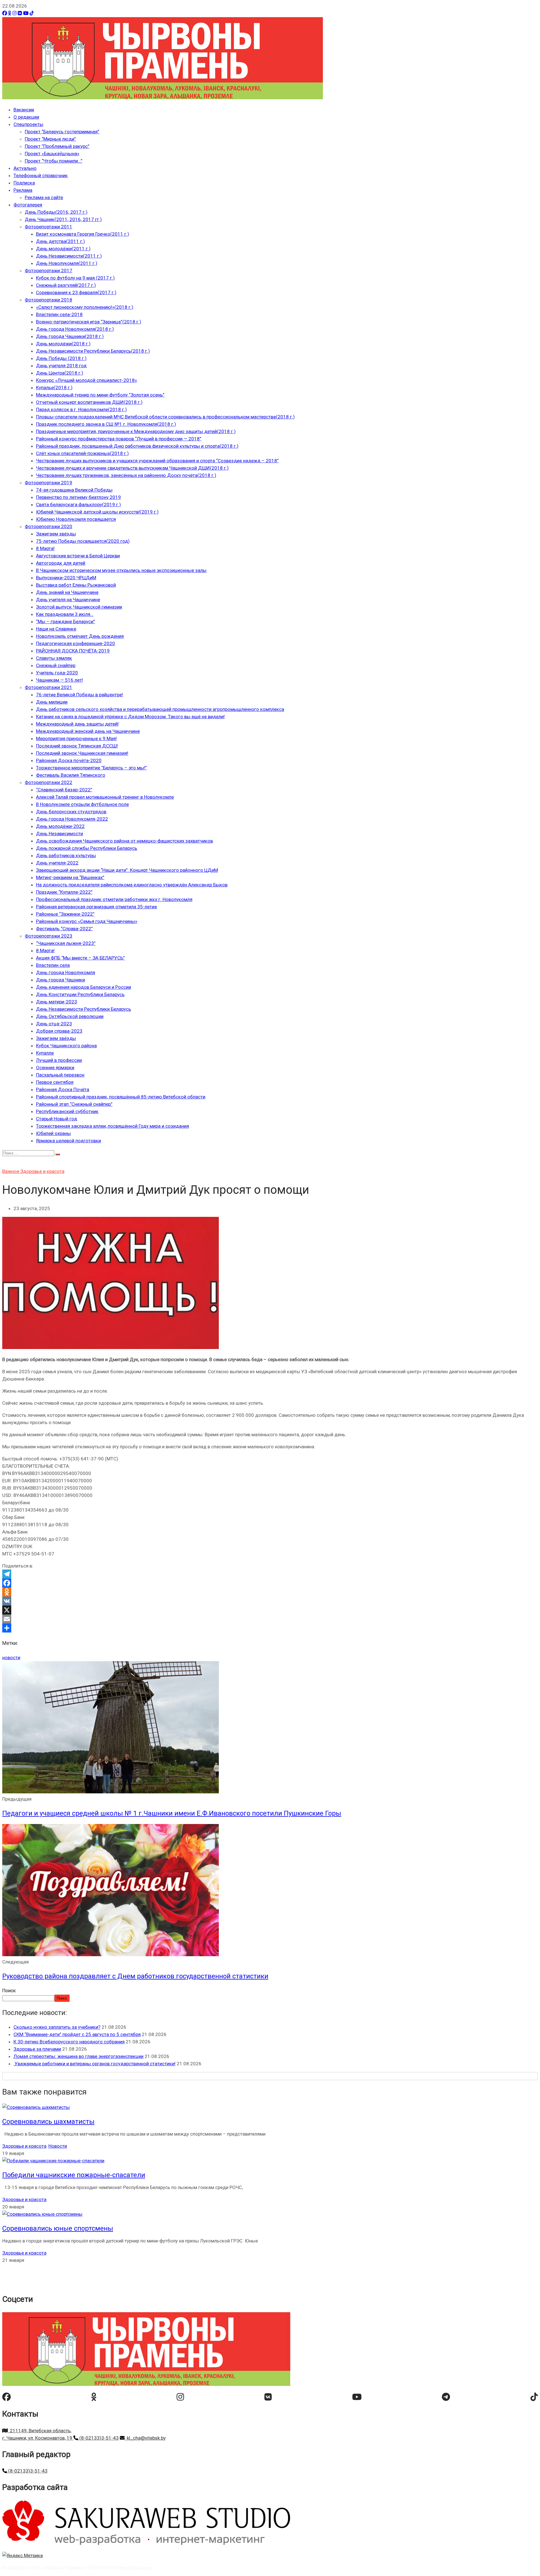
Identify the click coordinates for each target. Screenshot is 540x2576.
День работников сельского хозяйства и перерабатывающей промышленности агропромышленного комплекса (160, 709)
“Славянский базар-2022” (64, 790)
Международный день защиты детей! (77, 724)
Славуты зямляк (54, 658)
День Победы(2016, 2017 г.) (56, 212)
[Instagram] (14, 13)
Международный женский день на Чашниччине (88, 731)
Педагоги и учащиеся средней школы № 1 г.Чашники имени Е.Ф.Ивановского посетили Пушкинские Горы (172, 1813)
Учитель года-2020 (57, 673)
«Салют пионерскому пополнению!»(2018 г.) (85, 307)
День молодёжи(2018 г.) (63, 344)
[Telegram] (270, 1574)
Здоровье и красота (42, 1171)
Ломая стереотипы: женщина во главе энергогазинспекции (78, 2056)
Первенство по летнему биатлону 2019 (78, 497)
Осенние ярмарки (55, 1068)
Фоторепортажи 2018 (49, 300)
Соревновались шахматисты (48, 2122)
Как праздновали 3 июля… (65, 614)
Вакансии (24, 110)
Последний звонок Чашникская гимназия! (82, 753)
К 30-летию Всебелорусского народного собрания (69, 2042)
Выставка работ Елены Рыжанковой (76, 585)
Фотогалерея (28, 205)
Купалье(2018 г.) (54, 388)
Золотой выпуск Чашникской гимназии (79, 607)
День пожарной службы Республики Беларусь (87, 848)
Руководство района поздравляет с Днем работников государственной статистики (135, 1976)
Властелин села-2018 (59, 314)
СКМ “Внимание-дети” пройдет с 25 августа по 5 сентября (77, 2034)
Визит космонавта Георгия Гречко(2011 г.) (83, 234)
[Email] (270, 1619)
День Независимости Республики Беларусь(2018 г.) (93, 351)
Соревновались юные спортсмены (58, 2228)
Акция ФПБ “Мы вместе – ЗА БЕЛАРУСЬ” (80, 958)
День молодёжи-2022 (60, 826)
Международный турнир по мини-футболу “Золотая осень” (100, 395)
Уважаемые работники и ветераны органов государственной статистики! (94, 2064)
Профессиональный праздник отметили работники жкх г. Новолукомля (114, 899)
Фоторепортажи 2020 (49, 526)
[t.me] (446, 2397)
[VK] (20, 13)
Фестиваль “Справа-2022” (64, 929)
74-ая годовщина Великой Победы (74, 490)
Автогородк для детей (61, 563)
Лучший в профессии (59, 1060)
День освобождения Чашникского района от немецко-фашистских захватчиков (124, 841)
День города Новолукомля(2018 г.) (75, 329)
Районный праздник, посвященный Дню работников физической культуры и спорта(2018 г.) (137, 446)
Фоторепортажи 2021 (49, 687)
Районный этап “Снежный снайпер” (74, 1104)
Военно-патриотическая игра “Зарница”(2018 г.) (89, 322)
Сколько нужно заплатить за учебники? (57, 2027)
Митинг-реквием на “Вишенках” (70, 877)
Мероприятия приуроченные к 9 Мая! (76, 738)
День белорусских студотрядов (71, 812)
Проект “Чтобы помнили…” (54, 161)
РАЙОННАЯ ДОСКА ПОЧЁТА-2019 (73, 651)
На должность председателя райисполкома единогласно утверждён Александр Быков (132, 885)
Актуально (25, 168)
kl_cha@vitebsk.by (145, 2438)
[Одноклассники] (10, 13)
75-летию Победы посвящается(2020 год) (83, 541)
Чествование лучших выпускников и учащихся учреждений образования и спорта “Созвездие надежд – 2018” (157, 461)
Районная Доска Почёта (63, 1089)
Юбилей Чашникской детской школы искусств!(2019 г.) (97, 512)
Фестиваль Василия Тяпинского (71, 775)
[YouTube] (26, 13)
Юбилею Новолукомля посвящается (76, 519)
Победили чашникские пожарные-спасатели (74, 2175)
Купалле (45, 1053)
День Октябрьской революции (70, 1016)
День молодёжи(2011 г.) (63, 249)
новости (11, 1658)
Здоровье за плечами (37, 2049)
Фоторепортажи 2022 (49, 782)
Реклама (23, 190)
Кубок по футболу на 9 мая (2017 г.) (75, 278)
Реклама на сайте (44, 197)
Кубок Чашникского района (66, 1046)
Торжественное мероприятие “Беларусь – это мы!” (91, 768)
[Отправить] (270, 1628)
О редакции (26, 117)
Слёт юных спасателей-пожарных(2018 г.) (82, 453)
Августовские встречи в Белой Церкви (78, 556)
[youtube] (357, 2397)
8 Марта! (45, 548)
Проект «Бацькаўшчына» (52, 154)
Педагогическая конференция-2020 (76, 643)
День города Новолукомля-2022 (72, 819)
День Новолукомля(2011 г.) (67, 263)
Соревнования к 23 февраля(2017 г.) (76, 292)
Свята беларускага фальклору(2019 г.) (78, 505)
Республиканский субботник (67, 1111)
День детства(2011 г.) (60, 241)
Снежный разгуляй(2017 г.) (66, 285)
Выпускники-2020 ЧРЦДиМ (66, 578)
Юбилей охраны (53, 1133)
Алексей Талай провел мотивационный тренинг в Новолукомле (105, 797)
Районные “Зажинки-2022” (65, 914)
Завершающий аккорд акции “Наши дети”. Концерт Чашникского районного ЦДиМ (127, 870)
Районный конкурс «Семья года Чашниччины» (87, 921)
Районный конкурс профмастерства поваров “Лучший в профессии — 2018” (119, 439)
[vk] (268, 2397)
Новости (58, 2146)
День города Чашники (60, 980)
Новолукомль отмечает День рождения (80, 636)
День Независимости (59, 834)
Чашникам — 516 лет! (59, 680)
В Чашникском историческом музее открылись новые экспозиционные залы (121, 570)
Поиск (9, 1990)
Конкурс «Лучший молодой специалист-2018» (86, 380)
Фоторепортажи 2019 (49, 483)
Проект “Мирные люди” (50, 139)
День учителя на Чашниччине (68, 600)
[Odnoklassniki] (270, 1592)
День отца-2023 (54, 1024)
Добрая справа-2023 (59, 1031)
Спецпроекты (28, 124)
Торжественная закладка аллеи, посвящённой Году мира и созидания (112, 1126)
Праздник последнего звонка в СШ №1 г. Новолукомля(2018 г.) (106, 424)
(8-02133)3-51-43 (98, 2438)
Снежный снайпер (56, 665)
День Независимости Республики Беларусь (84, 1009)
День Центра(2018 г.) (60, 373)
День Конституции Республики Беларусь (80, 994)
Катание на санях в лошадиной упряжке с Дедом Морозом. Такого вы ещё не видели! (130, 717)
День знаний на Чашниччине (67, 592)
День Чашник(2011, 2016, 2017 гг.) (63, 219)
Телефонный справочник (41, 175)
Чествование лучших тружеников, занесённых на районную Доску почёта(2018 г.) (126, 475)
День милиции (52, 702)
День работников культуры (66, 855)
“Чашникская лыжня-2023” (66, 943)
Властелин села (53, 965)
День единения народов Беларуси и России (84, 987)
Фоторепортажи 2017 (49, 271)
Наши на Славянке (56, 629)
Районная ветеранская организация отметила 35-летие (96, 907)
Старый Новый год (57, 1119)
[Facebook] (5, 13)
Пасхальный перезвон (60, 1075)
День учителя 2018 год (61, 366)
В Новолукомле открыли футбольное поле (82, 804)
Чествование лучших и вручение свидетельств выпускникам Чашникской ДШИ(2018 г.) (132, 468)
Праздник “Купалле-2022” (64, 892)
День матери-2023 (57, 1002)
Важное (11, 1171)
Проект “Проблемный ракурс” (57, 146)
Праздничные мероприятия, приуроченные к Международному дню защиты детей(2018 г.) (136, 431)
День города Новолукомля (66, 972)
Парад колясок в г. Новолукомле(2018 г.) (81, 409)
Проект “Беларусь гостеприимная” (62, 132)
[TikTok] (32, 13)
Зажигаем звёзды (56, 534)
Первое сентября (55, 1082)
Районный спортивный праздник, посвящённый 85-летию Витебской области (121, 1097)
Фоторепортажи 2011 (49, 227)
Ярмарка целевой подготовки (68, 1141)
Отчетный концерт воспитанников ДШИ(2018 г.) (89, 402)
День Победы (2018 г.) (61, 358)
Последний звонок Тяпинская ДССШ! (77, 746)
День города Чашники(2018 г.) (70, 336)
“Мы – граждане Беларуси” (66, 622)
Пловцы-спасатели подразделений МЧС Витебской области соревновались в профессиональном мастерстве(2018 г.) (165, 417)
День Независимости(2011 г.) (69, 256)
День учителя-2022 (57, 863)
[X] (270, 1610)
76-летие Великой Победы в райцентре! (79, 695)
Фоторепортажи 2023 (49, 936)
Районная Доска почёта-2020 (69, 760)
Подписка (24, 183)
